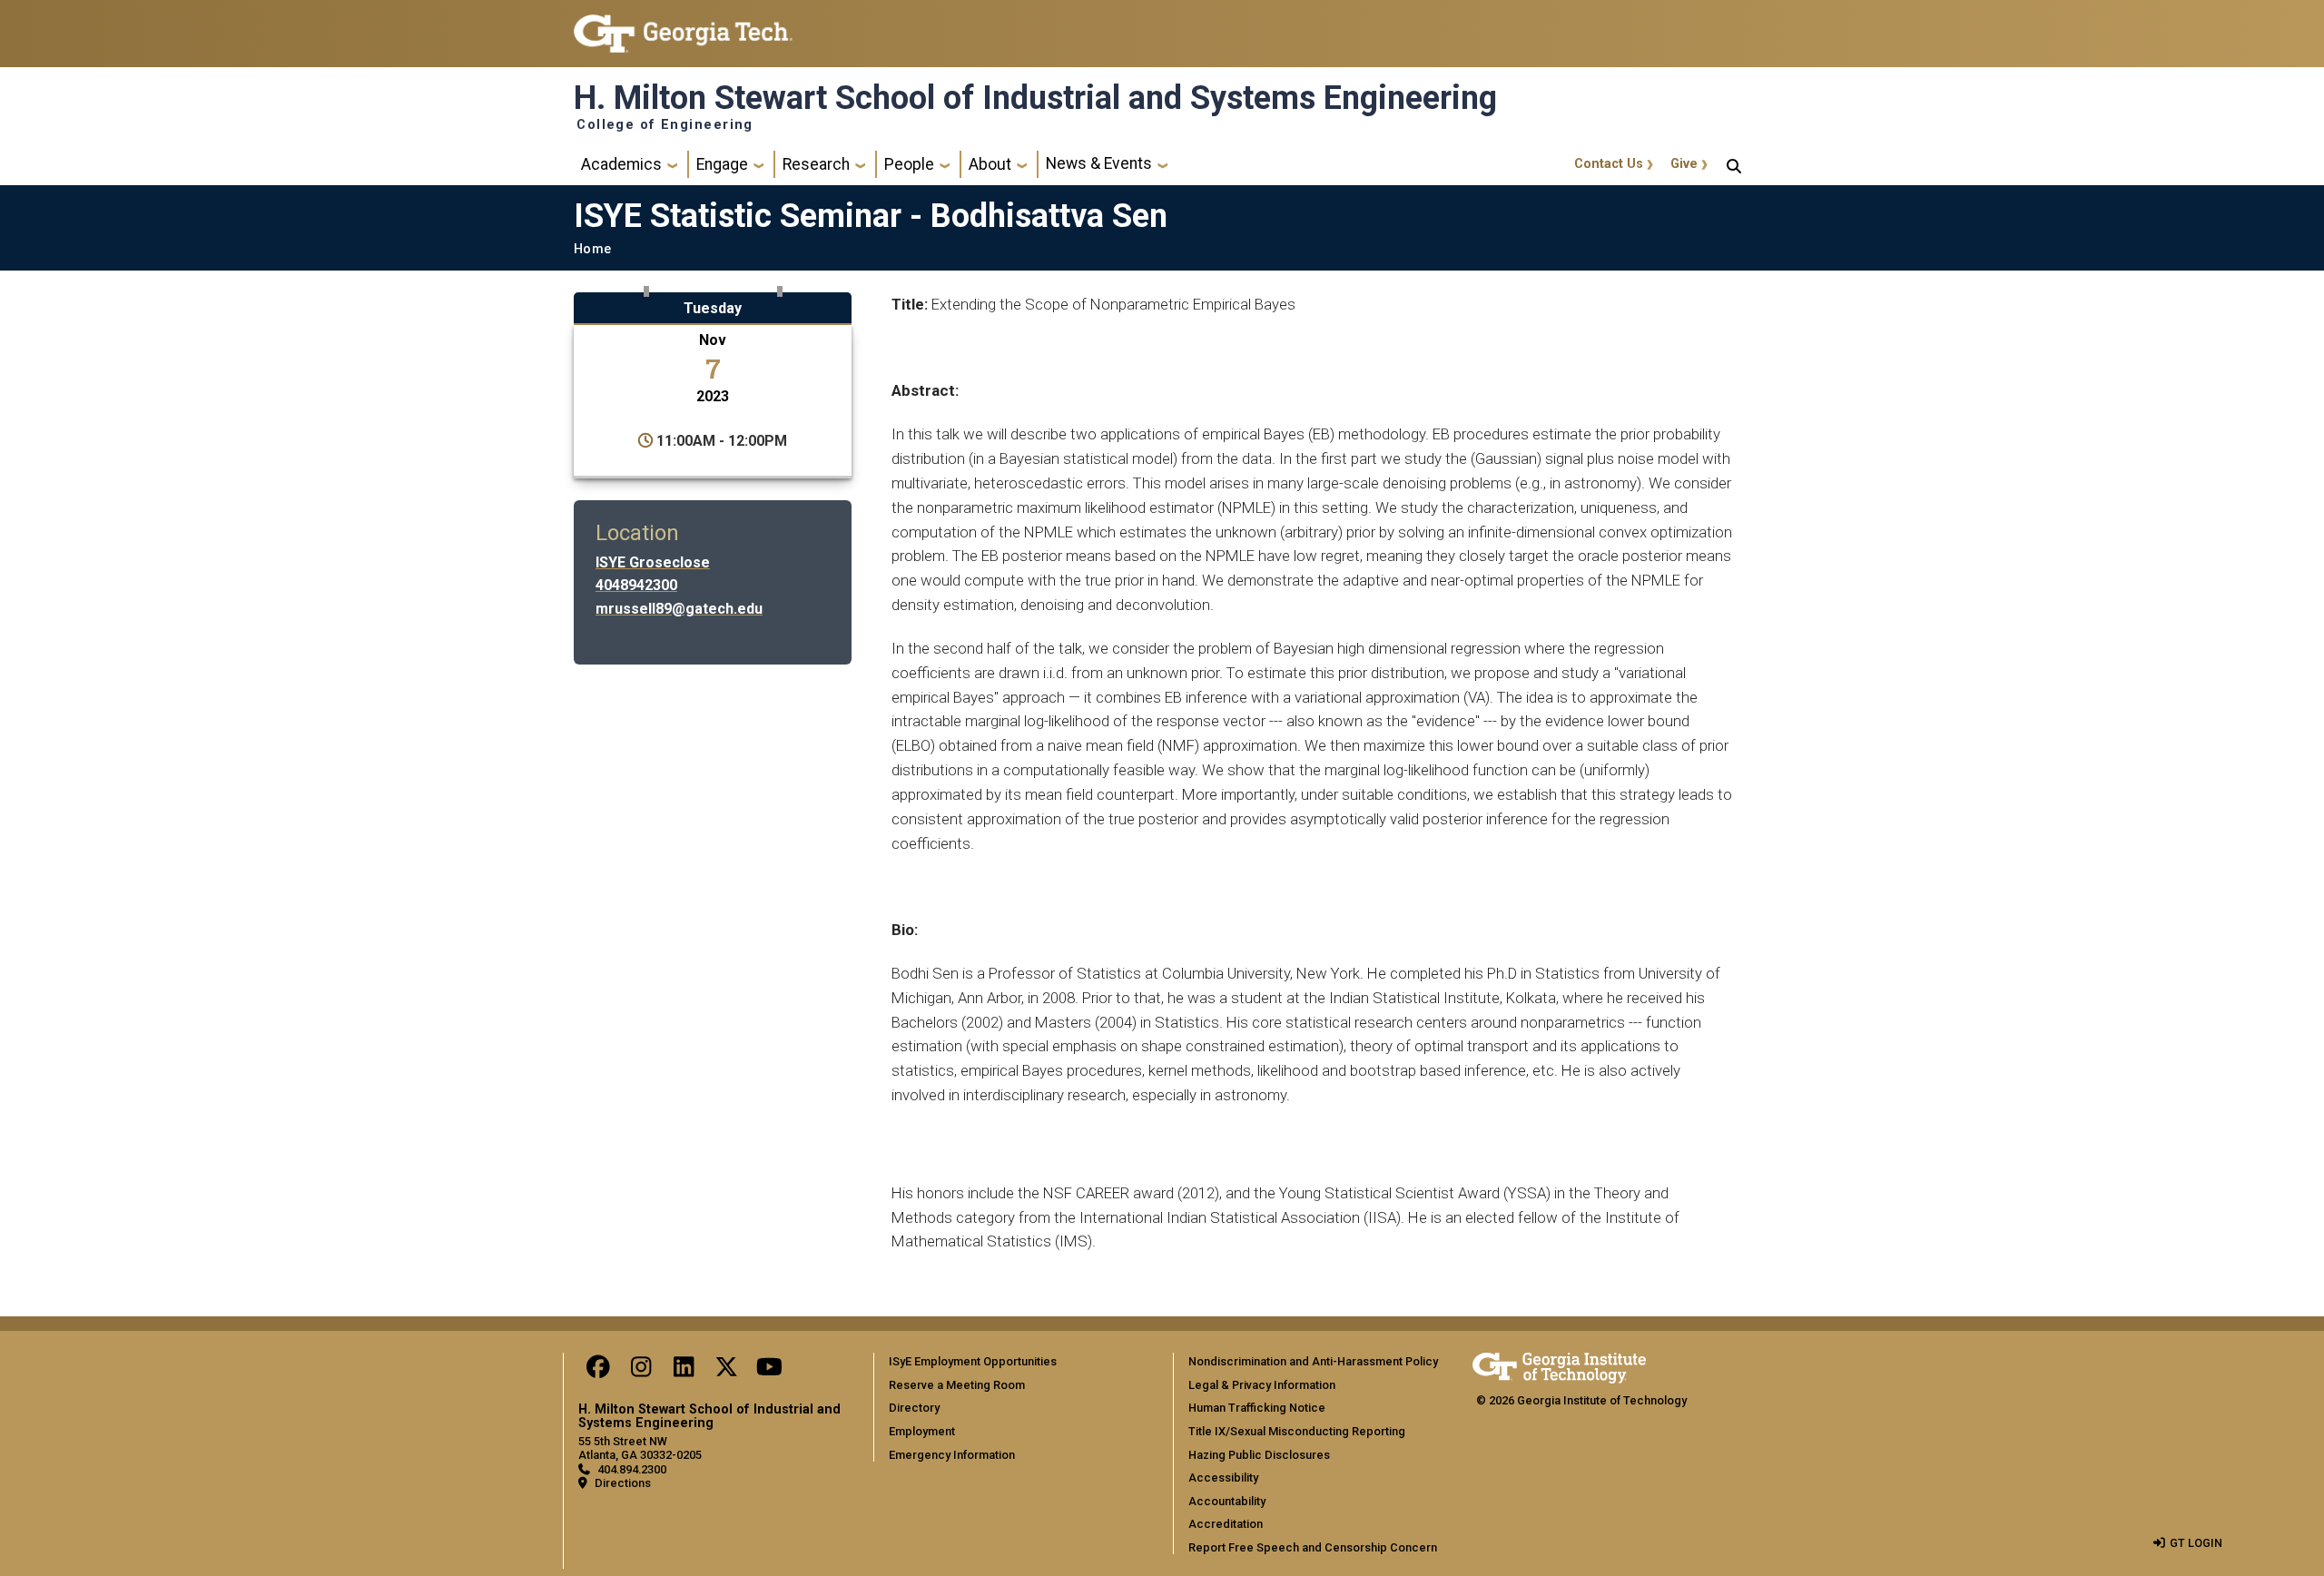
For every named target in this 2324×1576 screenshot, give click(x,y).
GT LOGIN (2196, 1543)
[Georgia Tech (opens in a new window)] (1559, 1365)
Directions (623, 1483)
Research (816, 164)
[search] (1734, 164)
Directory (914, 1408)
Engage (722, 164)
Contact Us (1609, 164)
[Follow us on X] (726, 1371)
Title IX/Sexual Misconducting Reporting (1297, 1431)
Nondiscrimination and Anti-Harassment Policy (1313, 1361)
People (909, 164)
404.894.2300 (632, 1469)
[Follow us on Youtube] (769, 1371)
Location (637, 533)
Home (592, 249)
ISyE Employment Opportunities (973, 1361)
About (990, 164)
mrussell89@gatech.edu (679, 609)
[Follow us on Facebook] (598, 1371)
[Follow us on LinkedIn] (684, 1371)
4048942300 (636, 585)
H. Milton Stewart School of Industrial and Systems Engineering (1035, 98)
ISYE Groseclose (653, 562)
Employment (922, 1431)
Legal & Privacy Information (1262, 1385)
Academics (621, 164)
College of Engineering (665, 125)
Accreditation (1226, 1524)
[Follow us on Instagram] (641, 1371)
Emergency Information (952, 1455)
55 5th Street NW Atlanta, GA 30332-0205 (640, 1448)
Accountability (1227, 1501)
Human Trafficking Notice (1257, 1408)
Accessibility (1223, 1477)
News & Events (1099, 163)
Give (1684, 164)
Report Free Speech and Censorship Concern (1313, 1547)
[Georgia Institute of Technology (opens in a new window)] (683, 26)
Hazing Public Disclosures (1259, 1455)
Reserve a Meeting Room (957, 1385)
